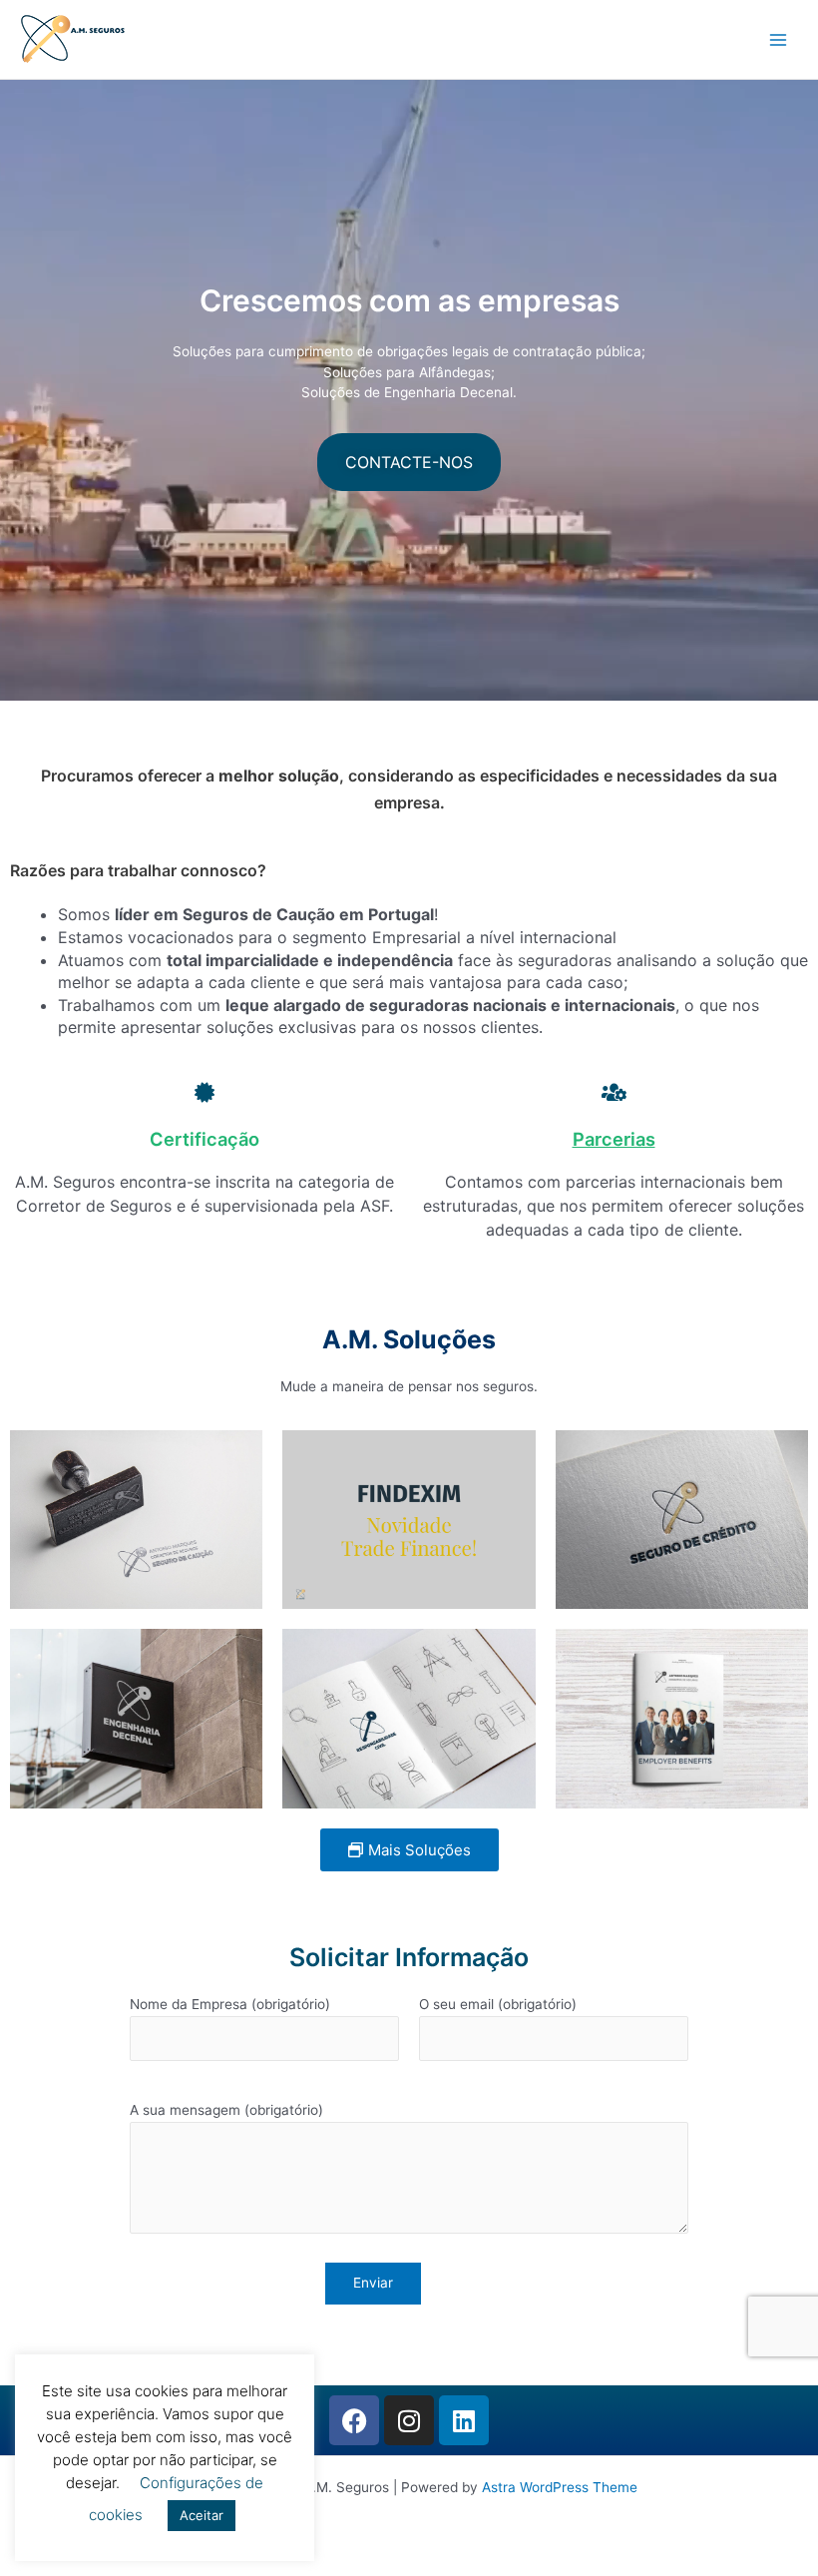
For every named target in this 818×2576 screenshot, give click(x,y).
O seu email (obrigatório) (498, 2004)
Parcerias (614, 1139)
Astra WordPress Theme (560, 2487)
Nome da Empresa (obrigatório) (230, 2004)
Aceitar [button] (202, 2515)
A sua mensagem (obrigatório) (226, 2110)
